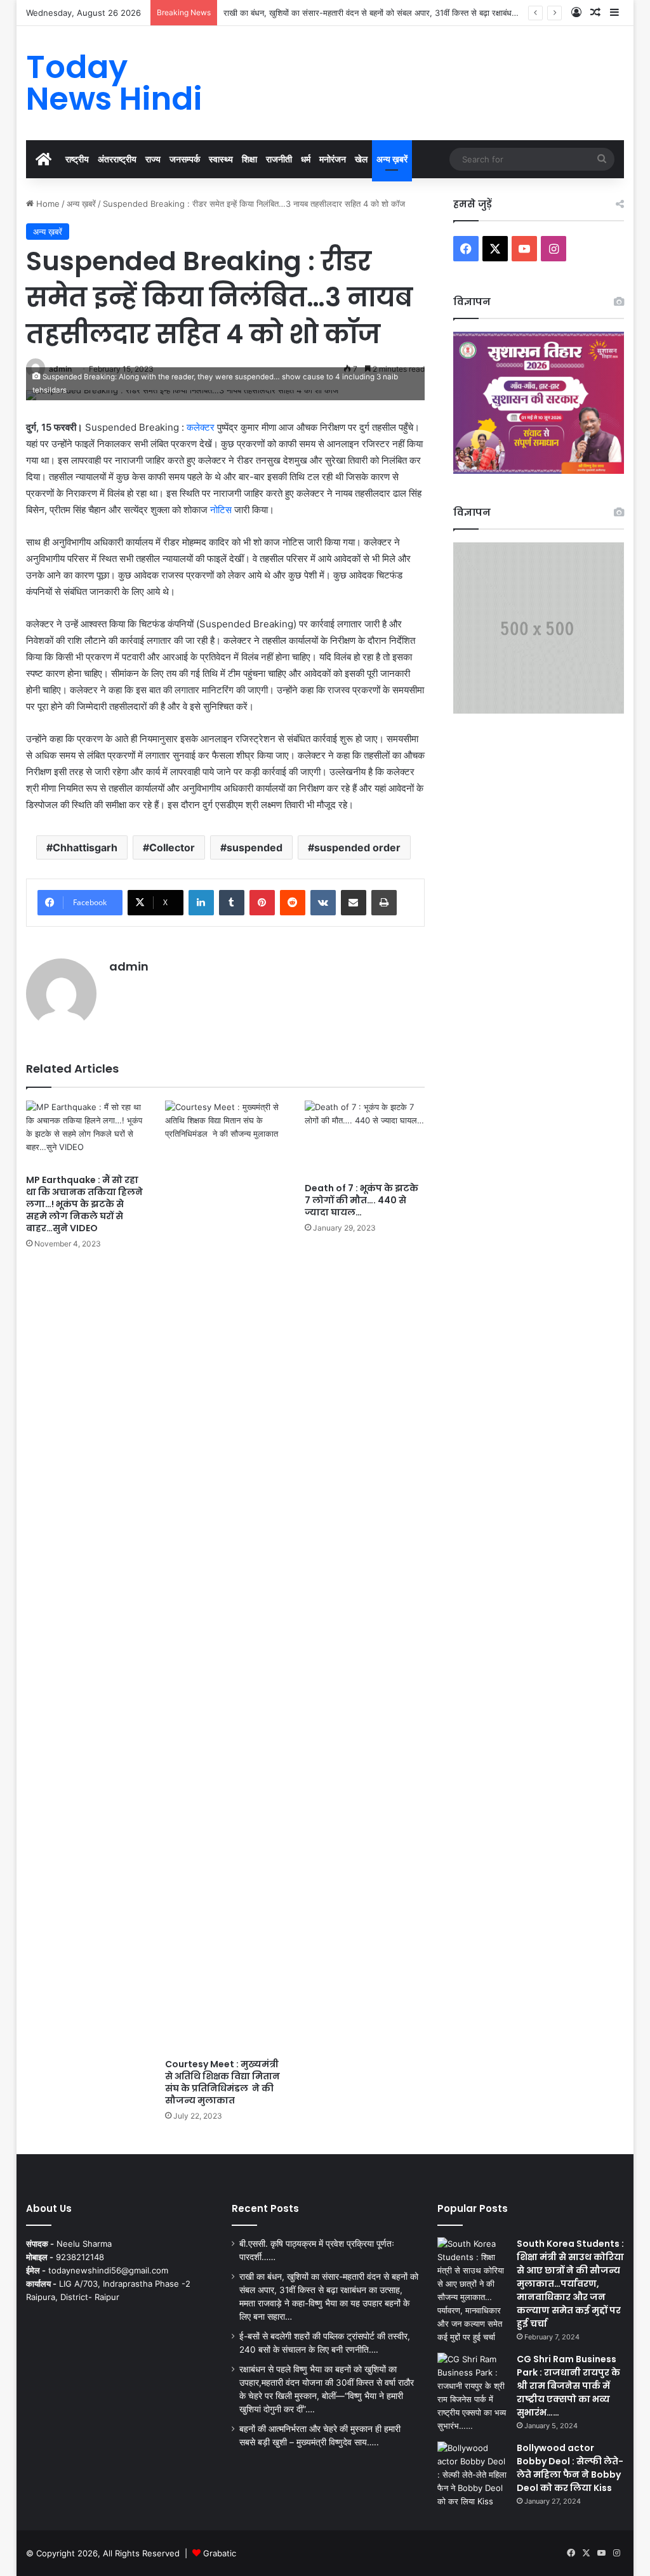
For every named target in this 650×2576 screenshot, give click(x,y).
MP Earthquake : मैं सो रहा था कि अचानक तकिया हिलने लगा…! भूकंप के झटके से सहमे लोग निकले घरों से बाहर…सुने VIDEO (84, 1204)
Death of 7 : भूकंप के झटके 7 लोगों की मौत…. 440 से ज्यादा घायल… (361, 1200)
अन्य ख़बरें (392, 159)
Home (47, 204)
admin (129, 966)
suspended (255, 847)
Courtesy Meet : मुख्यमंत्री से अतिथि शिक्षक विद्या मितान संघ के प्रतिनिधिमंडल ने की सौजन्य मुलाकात (222, 2082)
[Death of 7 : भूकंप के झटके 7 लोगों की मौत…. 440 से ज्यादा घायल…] (365, 1138)
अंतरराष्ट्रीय (117, 159)
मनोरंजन (333, 159)
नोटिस (221, 510)
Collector (172, 847)
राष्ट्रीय (77, 159)
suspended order (357, 847)
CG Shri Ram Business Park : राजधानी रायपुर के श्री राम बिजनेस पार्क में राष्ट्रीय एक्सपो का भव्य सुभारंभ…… (568, 2386)
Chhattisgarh (85, 847)
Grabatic (220, 2553)
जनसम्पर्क (185, 159)
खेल (361, 159)
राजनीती (279, 159)
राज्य (153, 159)
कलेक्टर (201, 427)
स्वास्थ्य (221, 159)
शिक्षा (249, 159)
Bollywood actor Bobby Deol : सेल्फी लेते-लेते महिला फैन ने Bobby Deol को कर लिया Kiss (570, 2468)
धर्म (306, 159)
